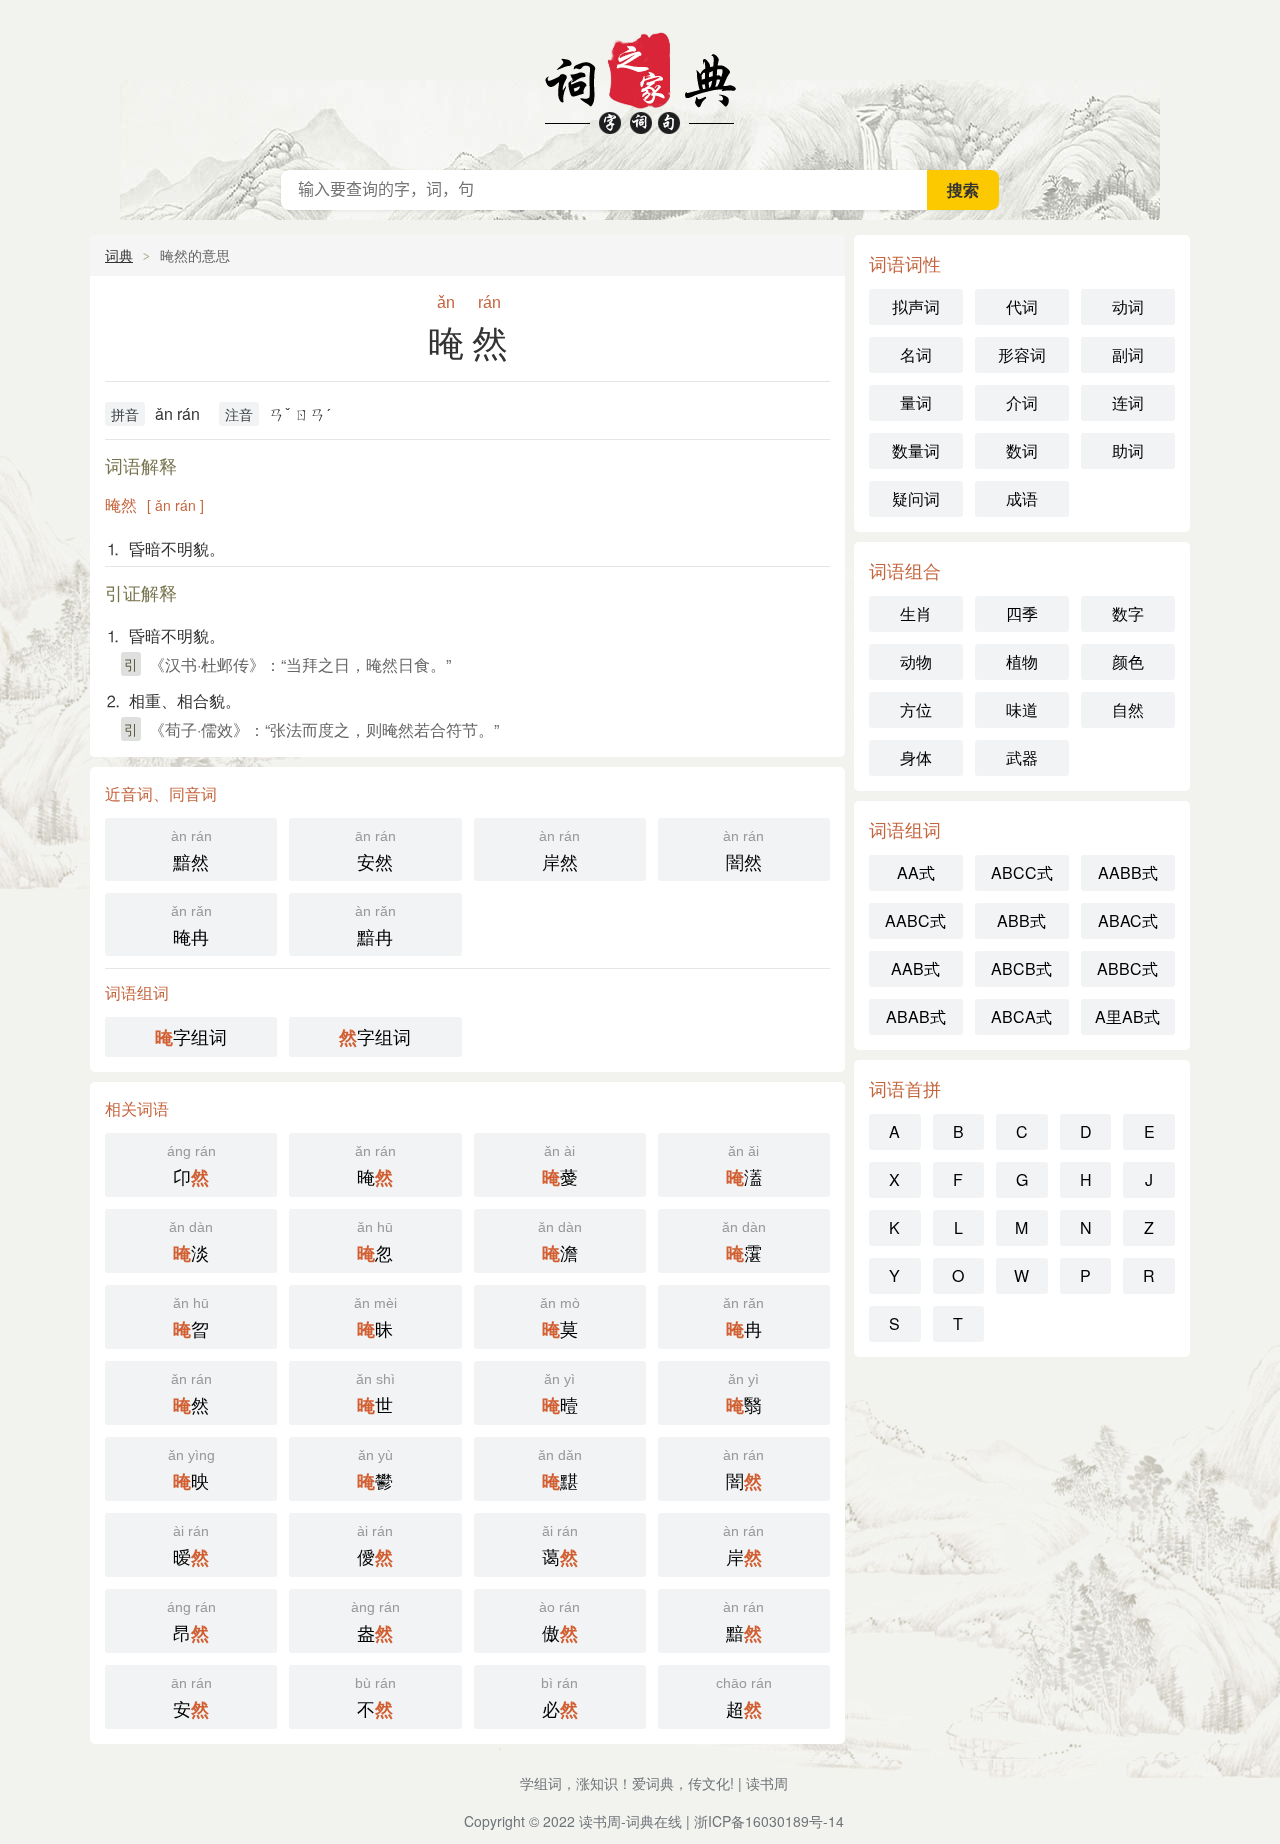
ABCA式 (1021, 1016)
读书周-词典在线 (630, 1821)
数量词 (916, 450)
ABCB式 (1021, 968)
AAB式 (915, 968)
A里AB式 (1127, 1016)
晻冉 (191, 926)
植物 (1022, 661)
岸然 (559, 851)
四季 (1022, 613)
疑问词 (916, 498)
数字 (1128, 613)
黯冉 (375, 926)
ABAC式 (1128, 920)
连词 (1128, 402)
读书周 (767, 1783)
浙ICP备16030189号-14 (769, 1821)
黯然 (191, 851)
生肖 (916, 613)
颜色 (1128, 661)
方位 (916, 709)
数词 (1022, 450)
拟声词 (916, 306)
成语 (1022, 498)
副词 (1128, 354)
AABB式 (1128, 872)
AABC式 (915, 920)
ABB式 (1021, 920)
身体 (916, 757)
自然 (1128, 709)
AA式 (916, 872)
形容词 (1022, 354)
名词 (916, 354)
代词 (1022, 306)
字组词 (191, 1036)
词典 (119, 255)
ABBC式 (1127, 968)
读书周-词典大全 (640, 80)
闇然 (743, 851)
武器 (1022, 757)
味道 (1022, 709)
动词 (1128, 306)
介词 (1022, 402)
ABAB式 (916, 1016)
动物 (916, 661)
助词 (1128, 450)
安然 (375, 851)
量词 (916, 402)
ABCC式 (1022, 872)
